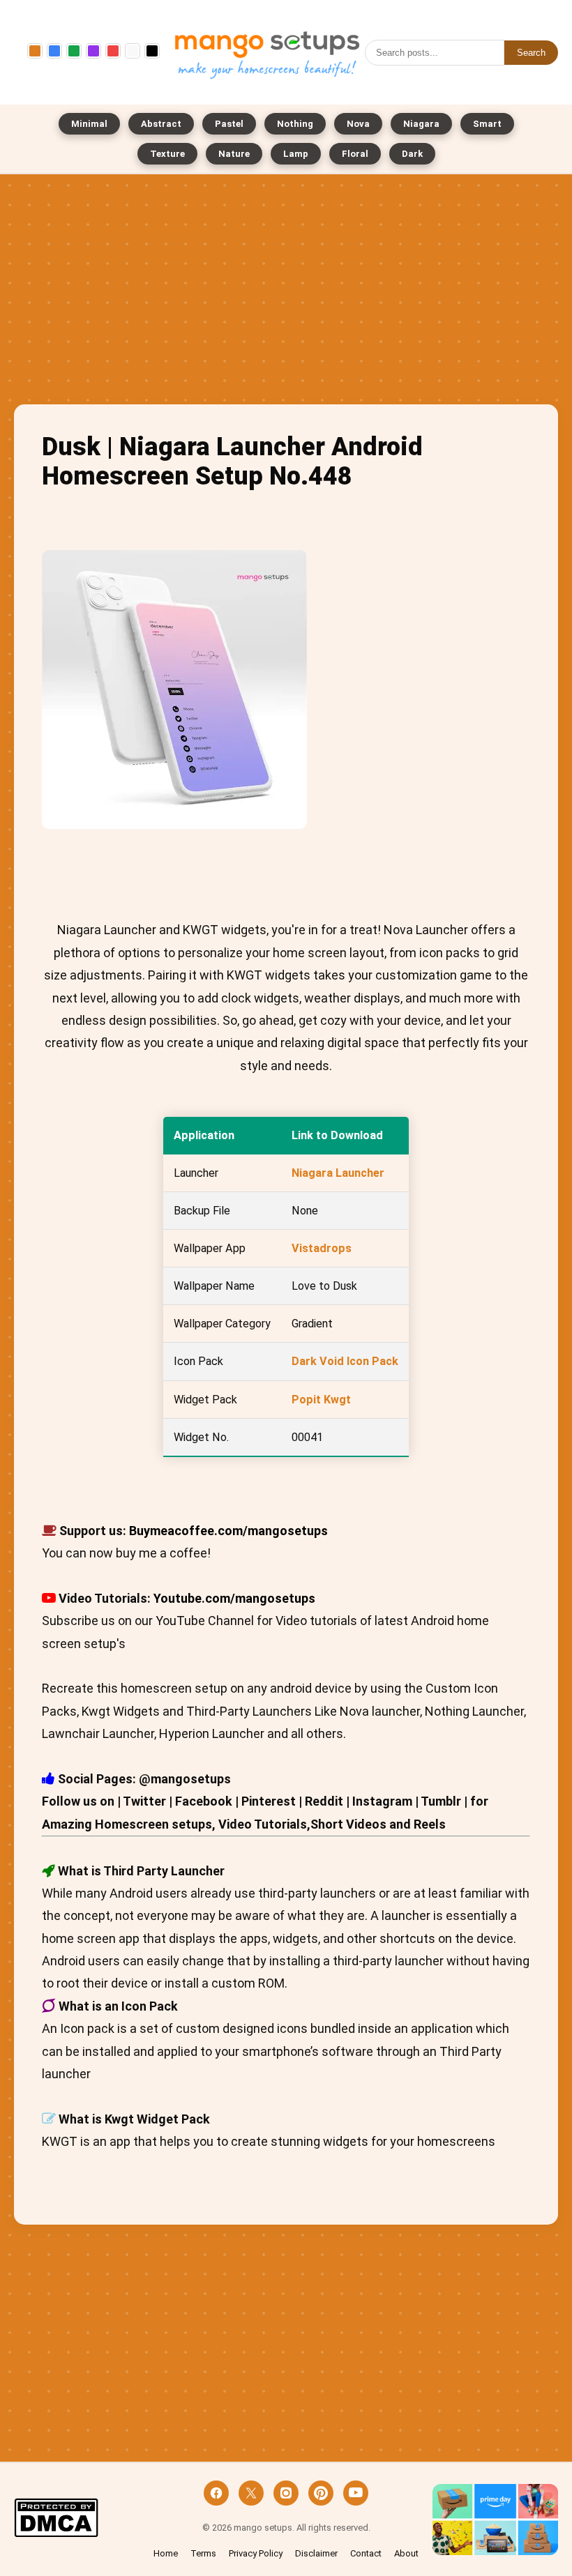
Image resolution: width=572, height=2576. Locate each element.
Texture (167, 154)
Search (531, 53)
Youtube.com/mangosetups (234, 1598)
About (406, 2553)
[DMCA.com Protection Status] (56, 2519)
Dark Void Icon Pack (345, 1361)
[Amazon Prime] (495, 2519)
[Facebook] (216, 2493)
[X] (251, 2493)
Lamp (296, 154)
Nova (358, 124)
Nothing (295, 124)
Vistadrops (322, 1248)
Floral (355, 154)
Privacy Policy (256, 2553)
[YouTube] (356, 2493)
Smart (487, 124)
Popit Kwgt (321, 1400)
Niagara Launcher (338, 1173)
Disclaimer (316, 2553)
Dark (412, 154)
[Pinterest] (321, 2493)
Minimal (89, 124)
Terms (203, 2553)
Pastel (229, 124)
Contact (366, 2553)
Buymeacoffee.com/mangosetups (228, 1531)
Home (166, 2553)
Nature (234, 154)
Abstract (161, 124)
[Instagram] (286, 2493)
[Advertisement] (286, 293)
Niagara (421, 124)
